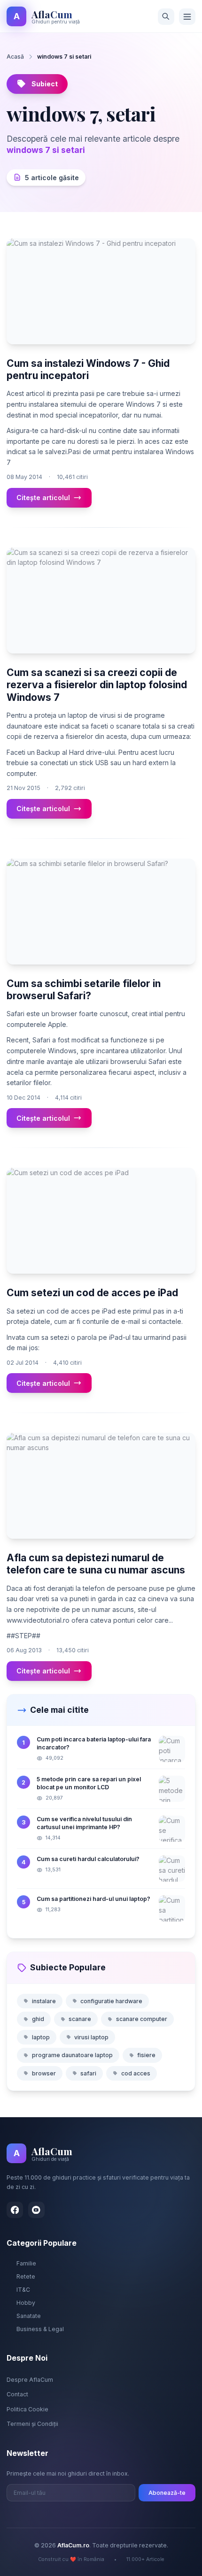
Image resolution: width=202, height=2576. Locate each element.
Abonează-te (167, 2493)
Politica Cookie (27, 2409)
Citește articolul (43, 498)
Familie (26, 2263)
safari (88, 2073)
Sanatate (29, 2316)
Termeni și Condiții (32, 2424)
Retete (26, 2276)
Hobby (26, 2303)
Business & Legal (40, 2329)
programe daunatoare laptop (72, 2055)
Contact (17, 2394)
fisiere (146, 2055)
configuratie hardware (111, 2001)
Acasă (15, 57)
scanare (80, 2019)
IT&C (23, 2290)
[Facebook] (15, 2210)
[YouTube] (36, 2210)
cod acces (136, 2073)
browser (44, 2073)
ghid (38, 2019)
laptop (41, 2037)
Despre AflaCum (30, 2380)
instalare (44, 2001)
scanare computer (142, 2019)
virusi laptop (91, 2037)
